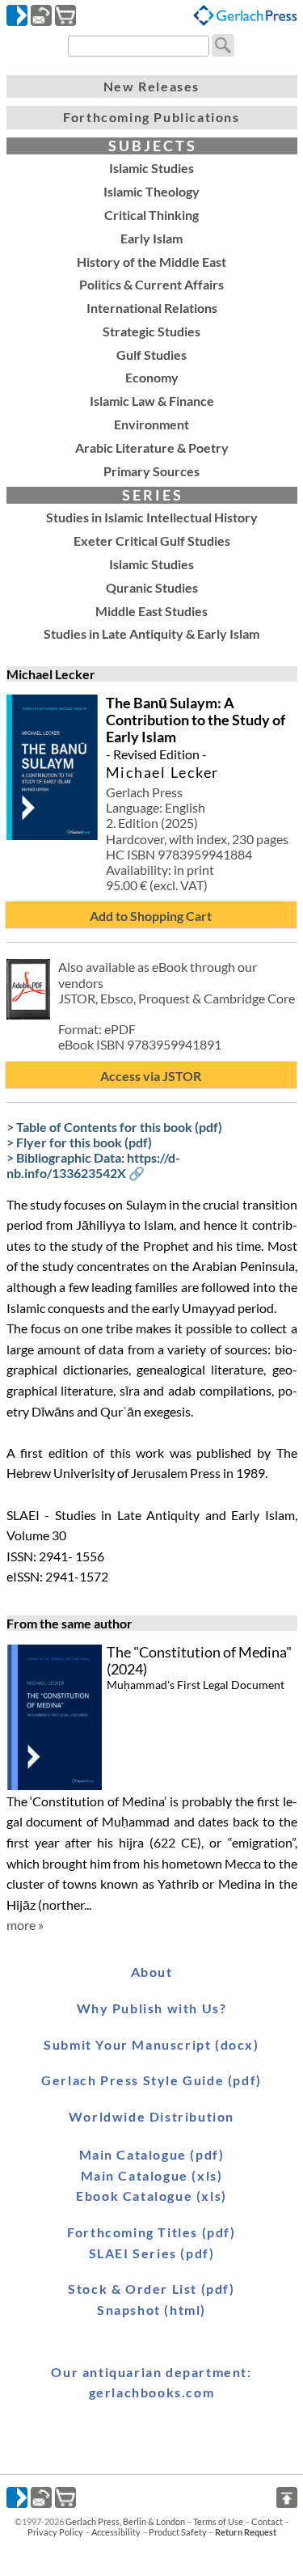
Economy (152, 377)
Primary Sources (151, 471)
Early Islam (151, 238)
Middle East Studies (151, 611)
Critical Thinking (151, 215)
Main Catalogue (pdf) (152, 2154)
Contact (267, 2521)
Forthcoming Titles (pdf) (151, 2232)
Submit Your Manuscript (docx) (151, 2044)
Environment (151, 424)
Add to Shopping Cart (151, 916)
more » (25, 1925)
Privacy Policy (55, 2532)
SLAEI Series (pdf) (152, 2253)
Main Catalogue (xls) (152, 2175)
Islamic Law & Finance (152, 401)
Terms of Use (218, 2521)
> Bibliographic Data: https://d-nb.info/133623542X (93, 1165)
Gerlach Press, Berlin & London (125, 2521)
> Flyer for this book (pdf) (79, 1142)
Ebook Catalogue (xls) (151, 2196)
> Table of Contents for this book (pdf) (114, 1127)
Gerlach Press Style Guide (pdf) (151, 2080)
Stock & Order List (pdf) (151, 2289)
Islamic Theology (151, 191)
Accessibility (116, 2532)
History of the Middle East (151, 262)
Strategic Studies (151, 331)
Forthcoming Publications (151, 117)
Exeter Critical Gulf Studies (152, 541)
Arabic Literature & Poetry (152, 448)
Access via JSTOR (151, 1076)
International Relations (152, 308)
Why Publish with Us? (152, 2008)
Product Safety (178, 2532)
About (152, 1972)
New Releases (151, 86)
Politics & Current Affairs (151, 284)
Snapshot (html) (151, 2310)
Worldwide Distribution (151, 2116)
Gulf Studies (151, 355)
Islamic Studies (151, 168)
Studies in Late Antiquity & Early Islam (151, 633)
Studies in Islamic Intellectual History (152, 517)
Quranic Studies (152, 587)
